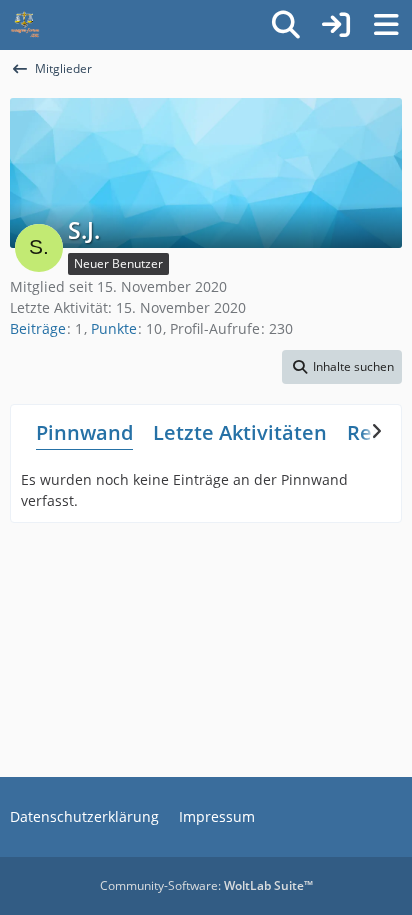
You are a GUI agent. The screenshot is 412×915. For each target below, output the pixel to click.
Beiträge (38, 328)
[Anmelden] (336, 25)
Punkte (114, 328)
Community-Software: (206, 885)
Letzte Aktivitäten (240, 432)
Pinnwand (84, 432)
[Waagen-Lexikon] (25, 25)
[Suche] (286, 25)
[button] (342, 367)
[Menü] (386, 25)
